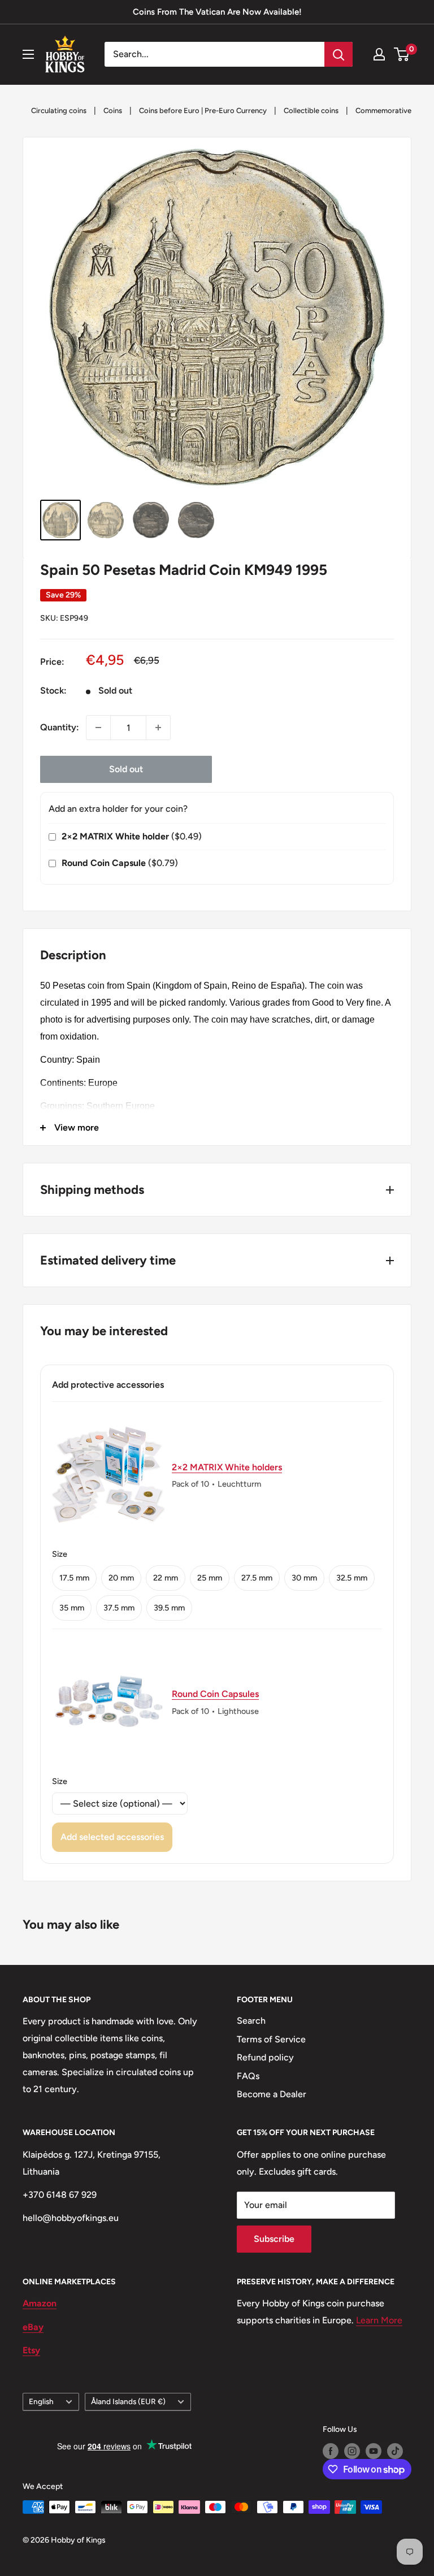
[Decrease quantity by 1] (98, 728)
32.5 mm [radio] (352, 1578)
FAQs (248, 2076)
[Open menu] (28, 54)
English (41, 2401)
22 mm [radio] (166, 1578)
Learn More (379, 2320)
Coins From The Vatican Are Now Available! (217, 12)
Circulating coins (59, 111)
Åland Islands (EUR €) (128, 2401)
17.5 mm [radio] (74, 1578)
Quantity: (60, 727)
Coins (113, 111)
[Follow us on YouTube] (374, 2451)
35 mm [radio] (72, 1608)
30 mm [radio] (304, 1578)
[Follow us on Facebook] (331, 2451)
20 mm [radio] (121, 1578)
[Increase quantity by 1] (158, 728)
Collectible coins (311, 111)
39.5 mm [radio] (169, 1608)
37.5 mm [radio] (119, 1608)
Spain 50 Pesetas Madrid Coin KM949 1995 (184, 570)
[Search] (338, 54)
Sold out (126, 769)
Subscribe (274, 2239)
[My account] (379, 54)
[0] (402, 54)
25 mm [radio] (210, 1578)
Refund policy (265, 2057)
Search (251, 2021)
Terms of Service (271, 2039)
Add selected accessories (112, 1837)
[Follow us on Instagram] (352, 2451)
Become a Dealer (272, 2094)
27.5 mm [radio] (257, 1578)
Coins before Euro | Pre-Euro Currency (203, 111)
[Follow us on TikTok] (395, 2451)
